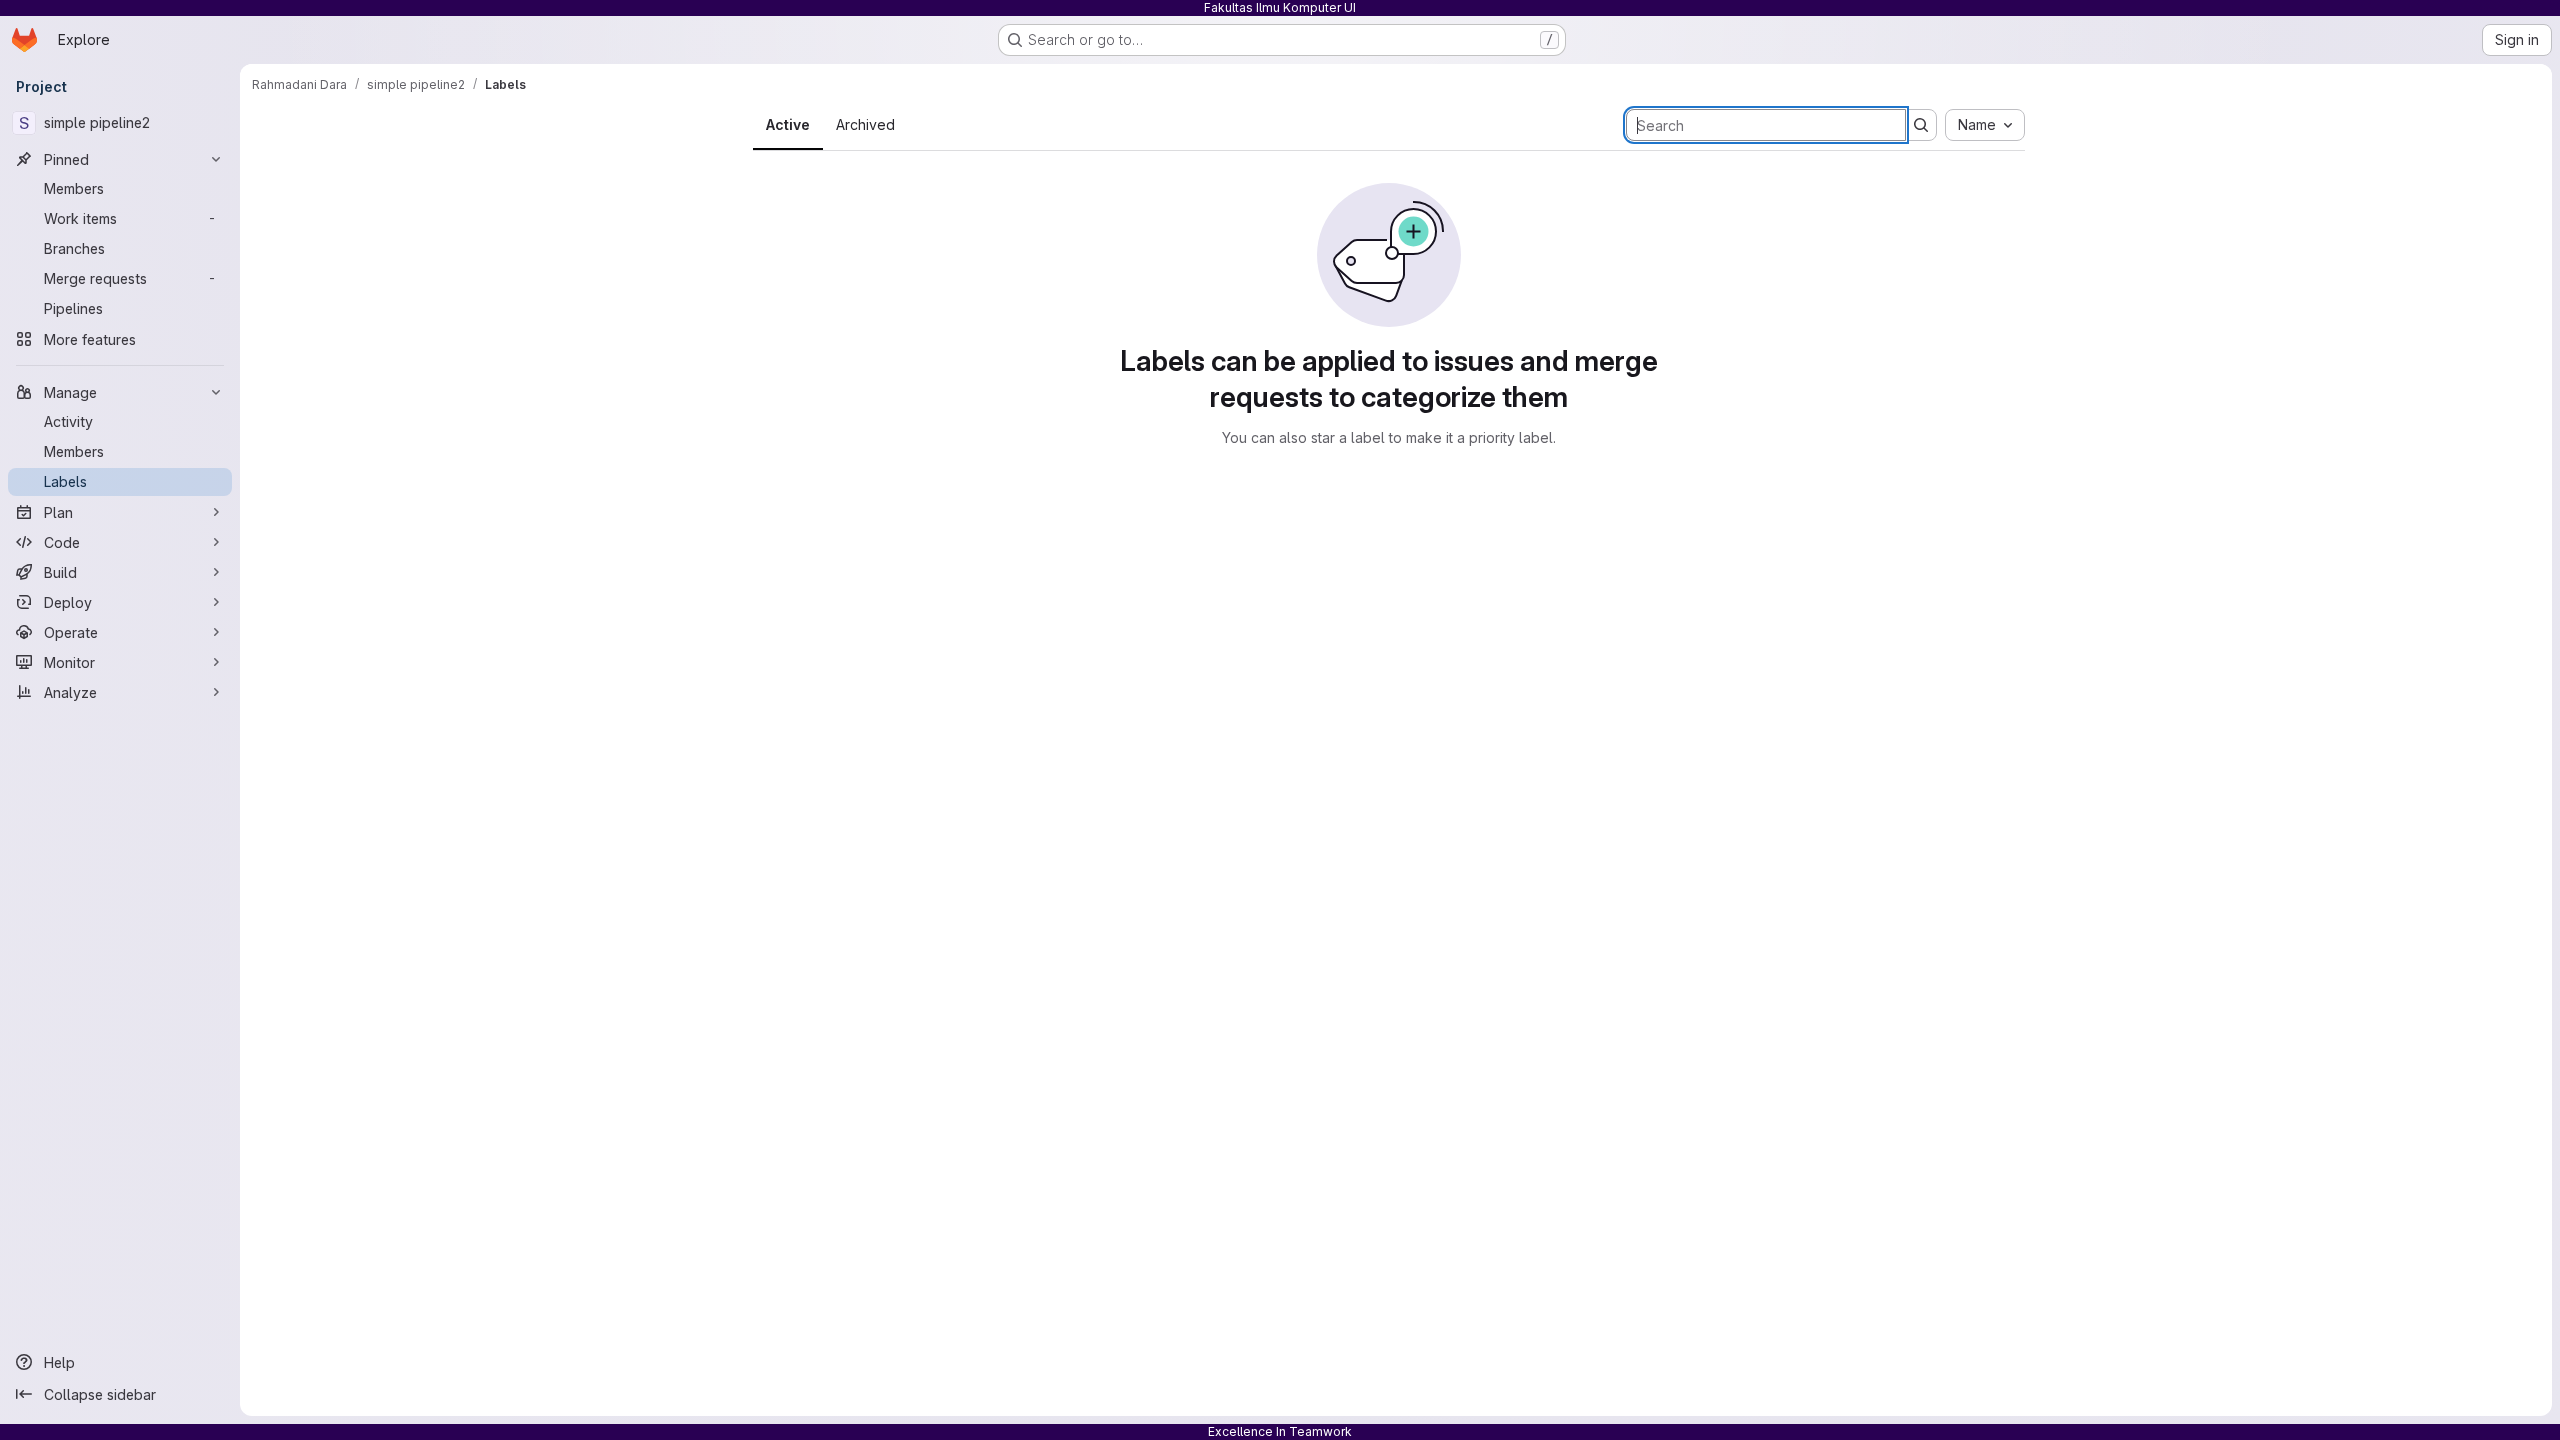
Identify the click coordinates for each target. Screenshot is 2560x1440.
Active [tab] (788, 124)
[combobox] (1985, 125)
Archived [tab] (865, 124)
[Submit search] (1921, 125)
